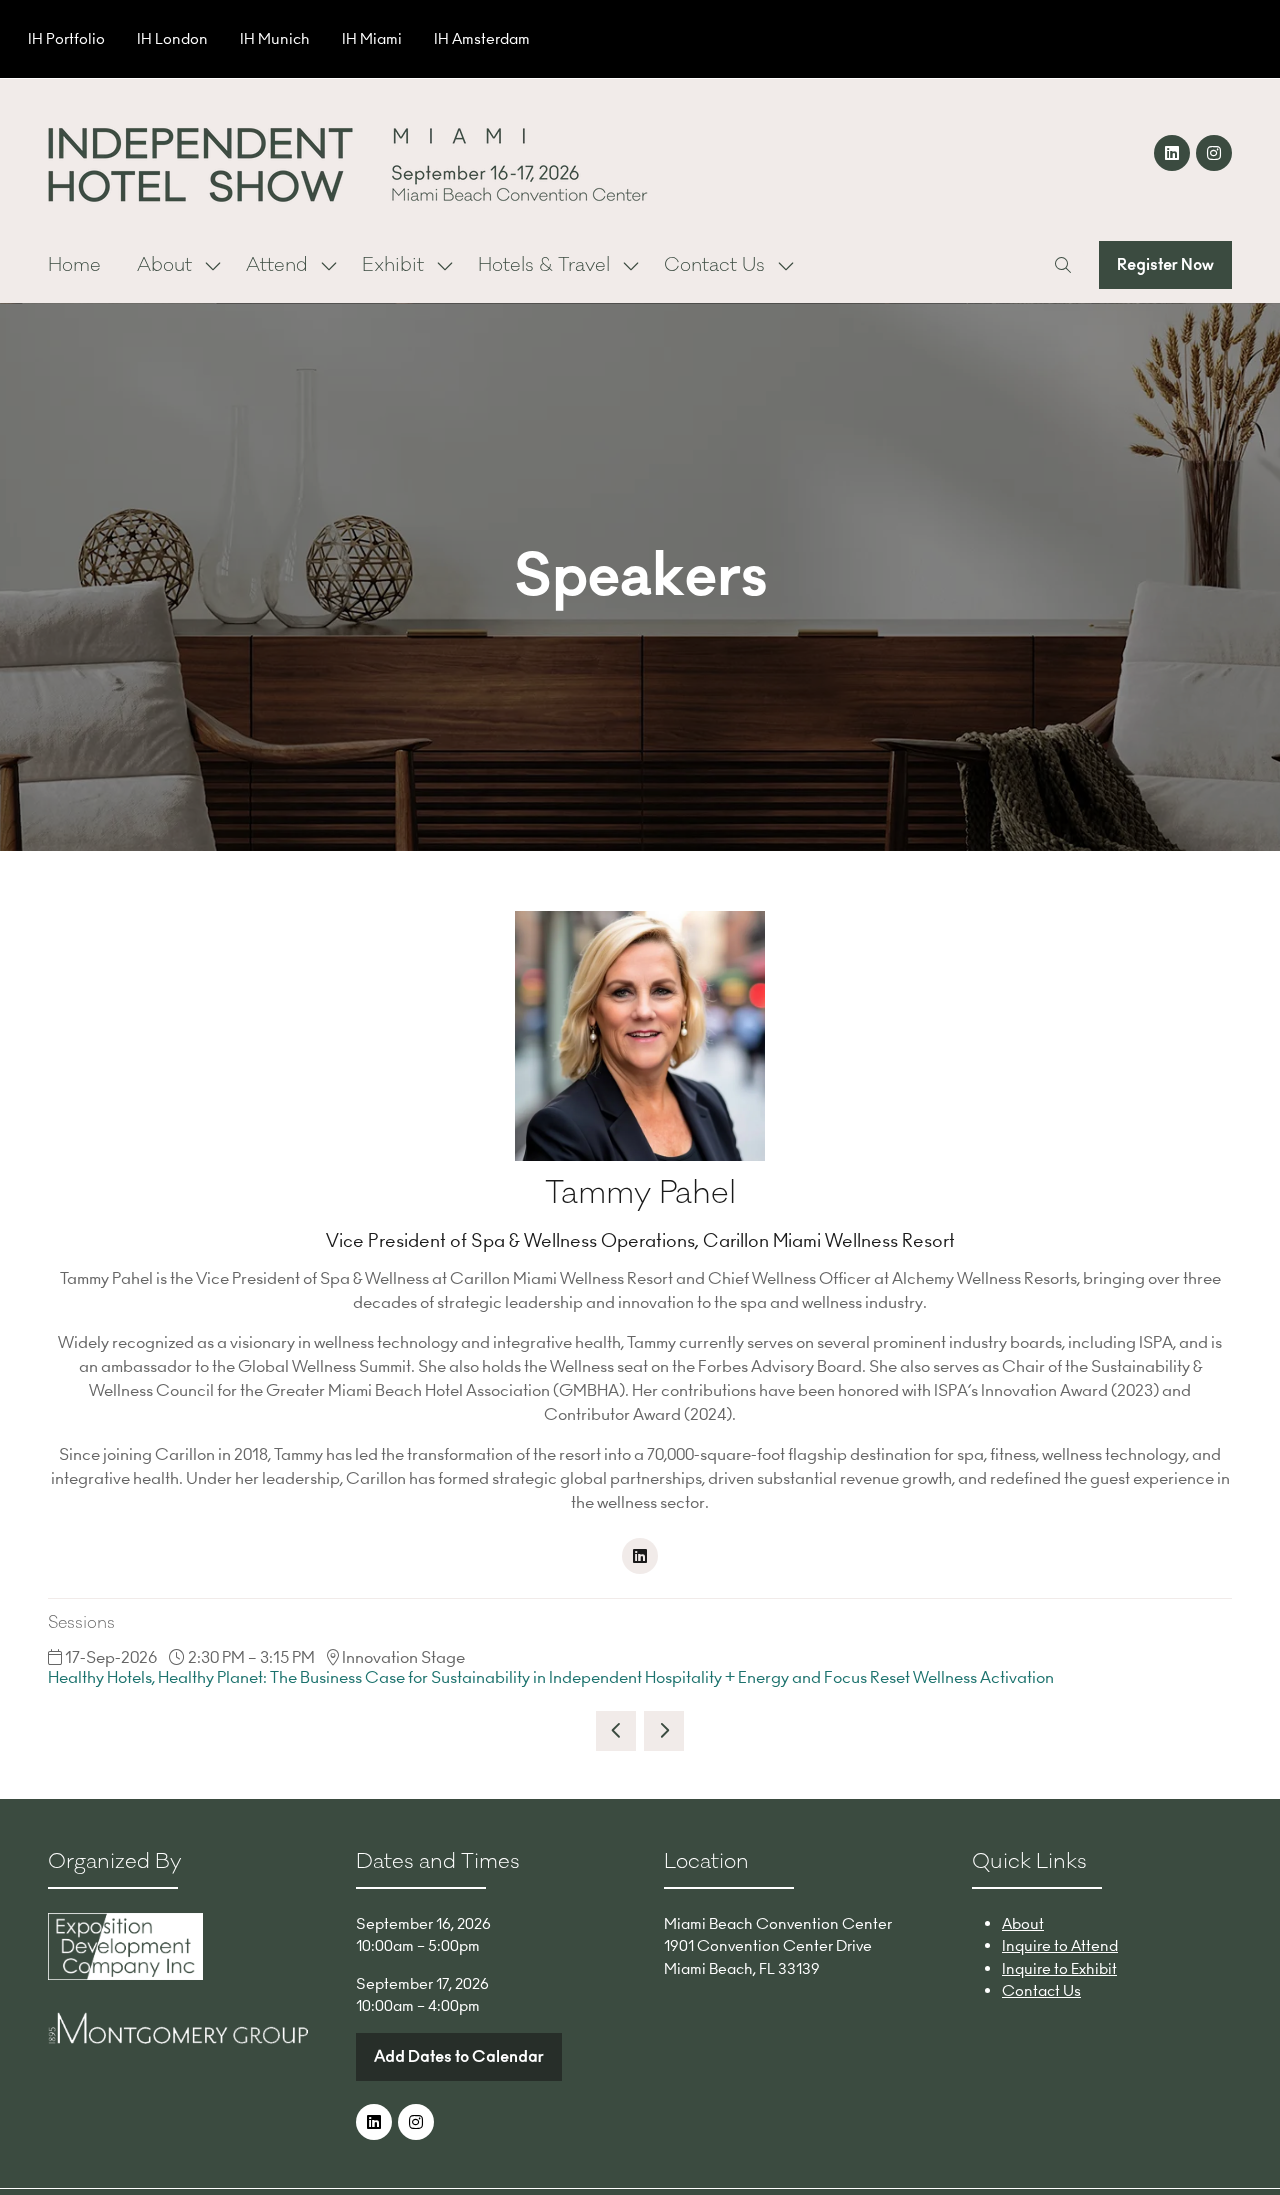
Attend (277, 265)
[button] (1063, 265)
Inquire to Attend (1060, 1945)
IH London (172, 38)
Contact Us (714, 265)
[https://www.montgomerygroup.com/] (178, 2038)
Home (74, 265)
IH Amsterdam (482, 38)
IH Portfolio (66, 38)
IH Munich (275, 38)
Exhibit (393, 265)
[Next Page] (664, 1731)
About (164, 265)
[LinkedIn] (1172, 153)
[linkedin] (640, 1556)
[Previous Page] (616, 1731)
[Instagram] (1214, 153)
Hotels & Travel (544, 265)
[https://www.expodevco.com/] (125, 1974)
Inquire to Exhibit (1059, 1968)
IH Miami (372, 38)
